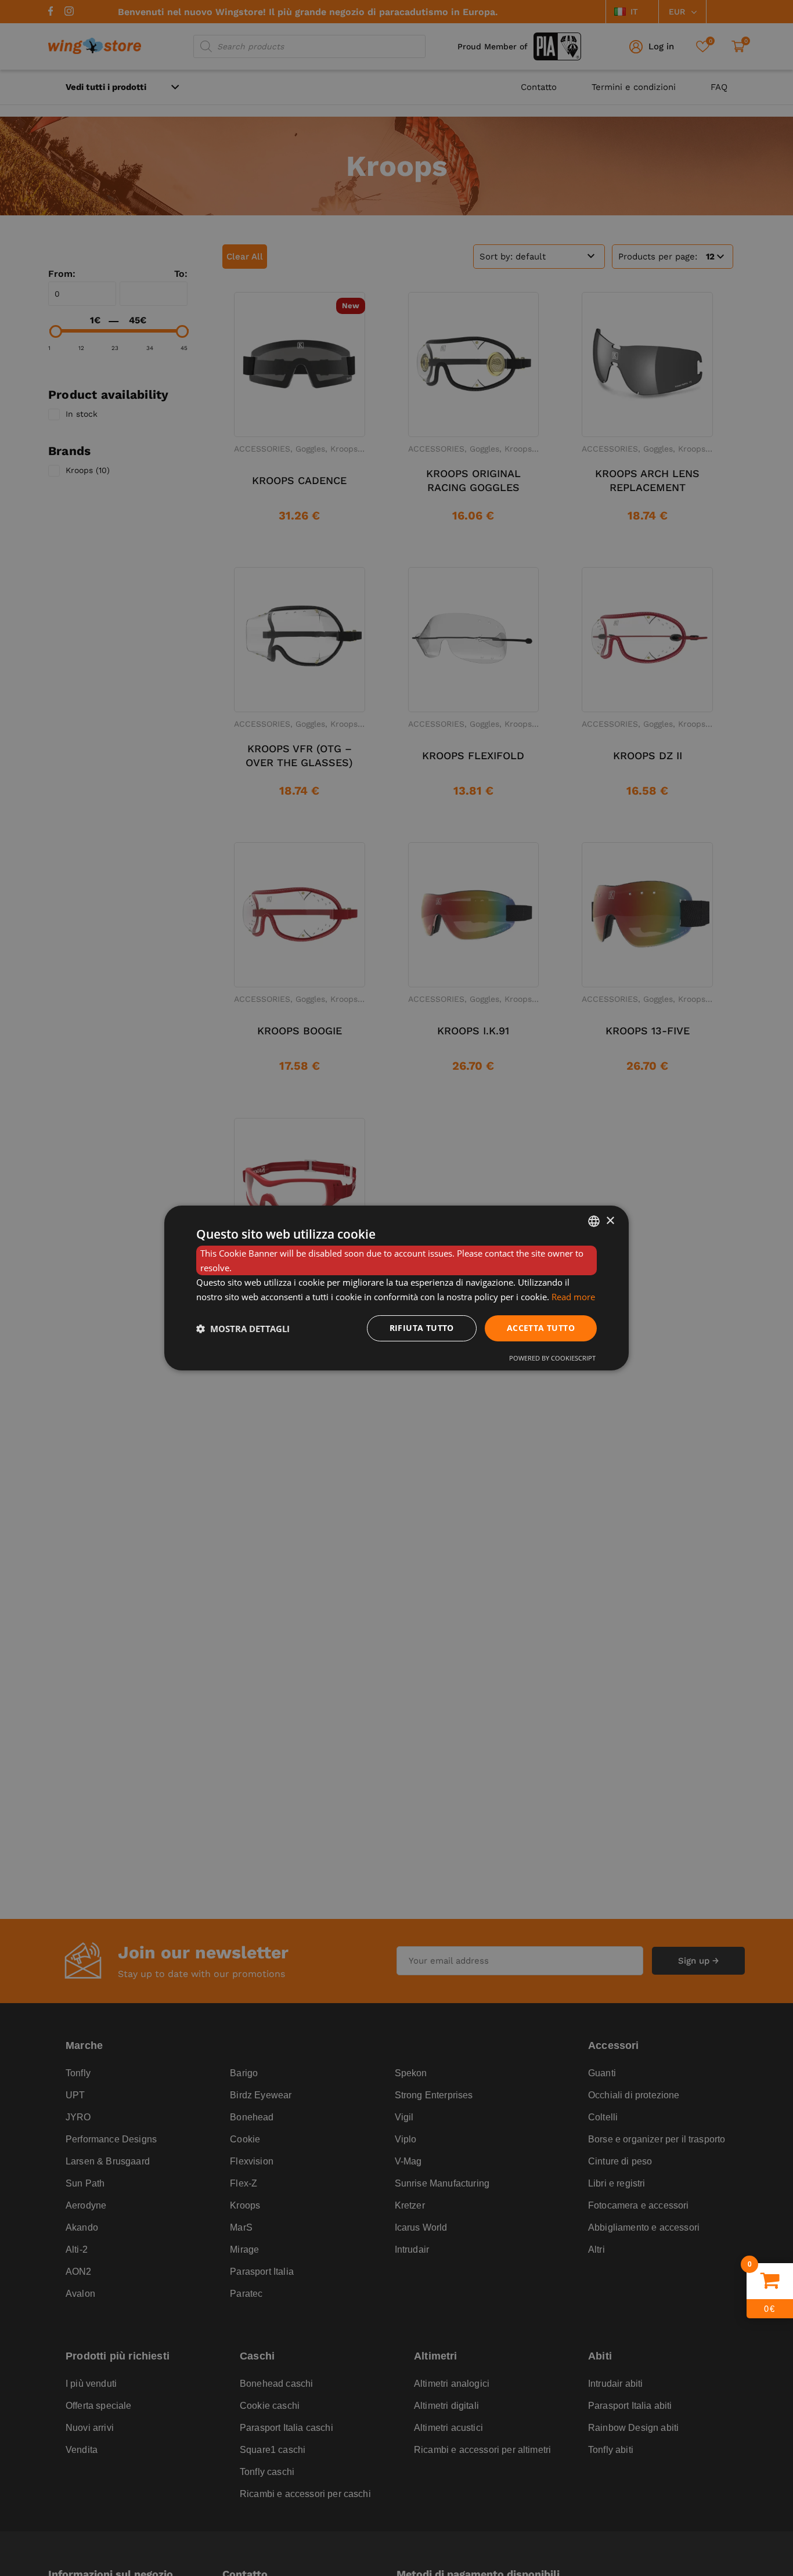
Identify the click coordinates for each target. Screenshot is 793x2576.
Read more (573, 1297)
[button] (243, 1329)
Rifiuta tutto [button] (422, 1328)
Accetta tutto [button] (541, 1328)
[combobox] (594, 1221)
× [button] (610, 1220)
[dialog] (396, 1288)
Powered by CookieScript (552, 1358)
